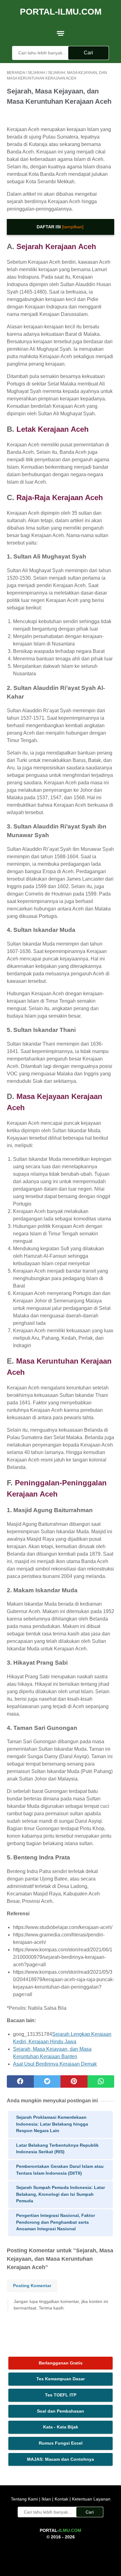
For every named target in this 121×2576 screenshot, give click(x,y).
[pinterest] (74, 2081)
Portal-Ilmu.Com (61, 12)
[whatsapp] (101, 2081)
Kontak (61, 2499)
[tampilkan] (73, 227)
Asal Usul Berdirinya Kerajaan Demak (55, 2064)
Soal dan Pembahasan (60, 2411)
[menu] (60, 33)
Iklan (46, 2499)
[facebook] (20, 2081)
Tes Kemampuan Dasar (60, 2379)
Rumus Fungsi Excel (61, 2443)
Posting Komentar (32, 2286)
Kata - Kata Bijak (61, 2427)
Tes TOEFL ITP (61, 2395)
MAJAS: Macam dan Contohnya (60, 2459)
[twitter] (47, 2081)
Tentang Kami (25, 2499)
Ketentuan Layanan (91, 2499)
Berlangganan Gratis (61, 2363)
